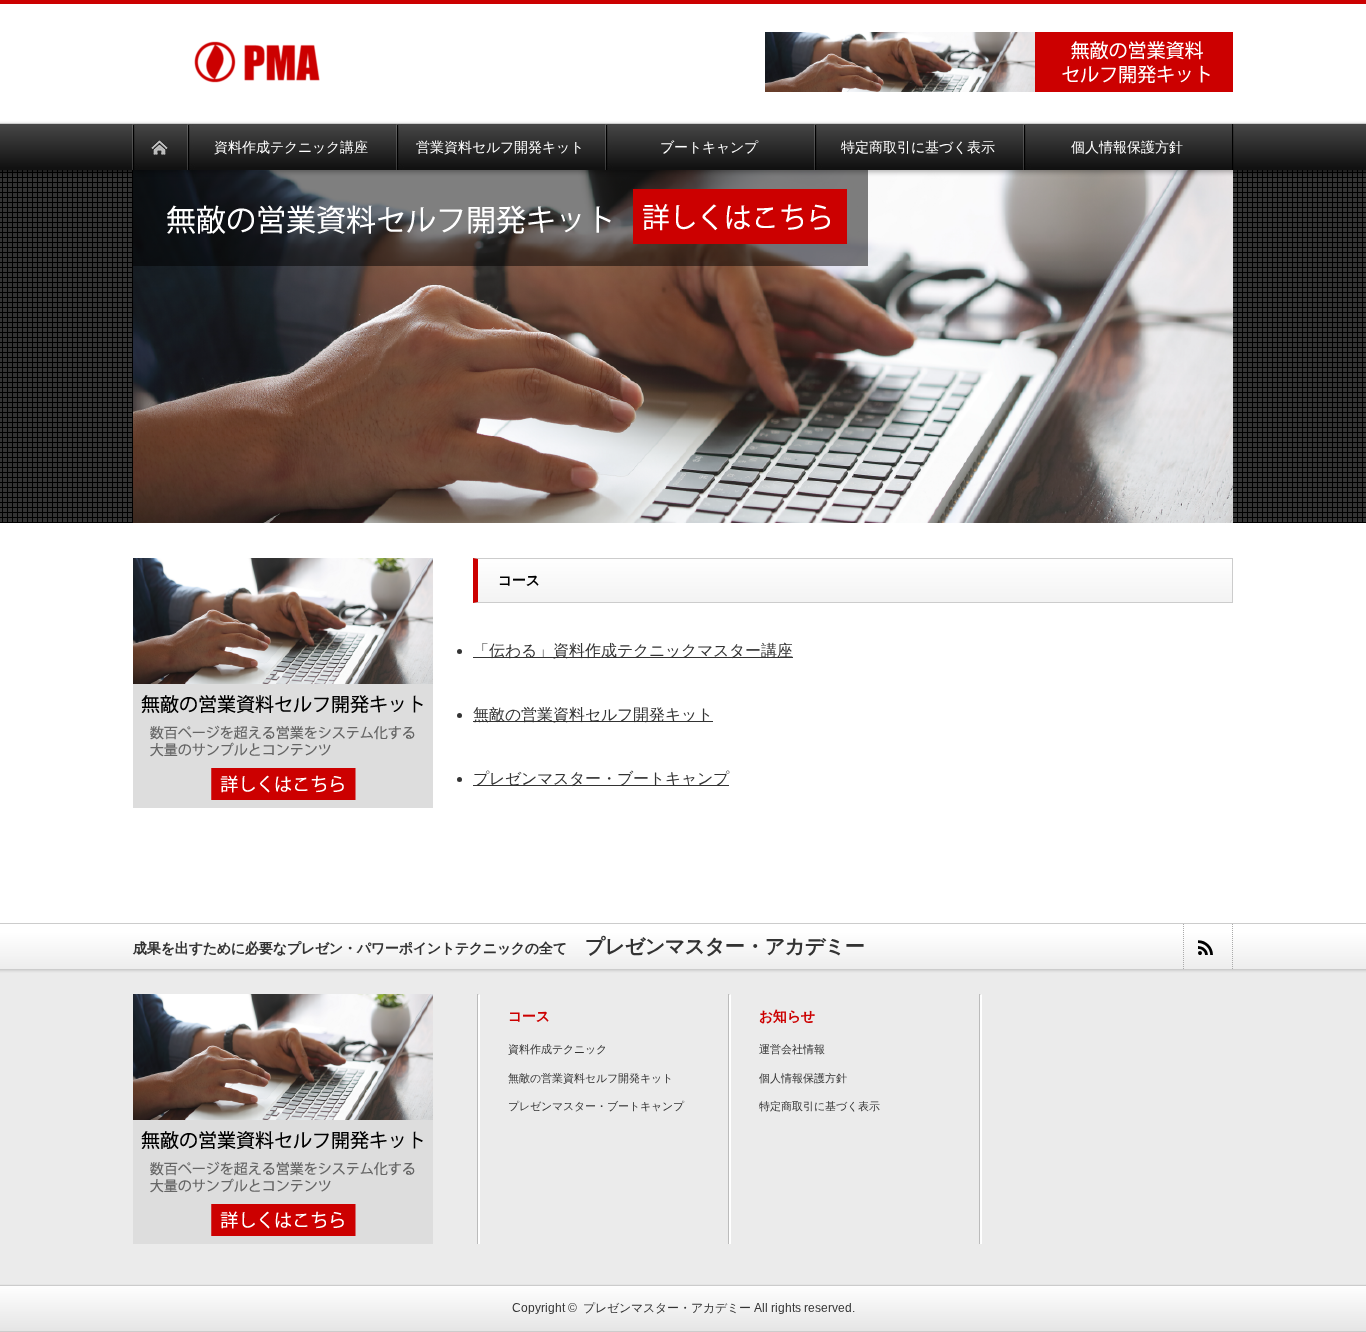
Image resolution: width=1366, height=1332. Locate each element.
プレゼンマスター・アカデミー (667, 1308)
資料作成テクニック (557, 1049)
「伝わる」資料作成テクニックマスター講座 (633, 650)
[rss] (1207, 946)
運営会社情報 (792, 1049)
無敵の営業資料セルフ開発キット (593, 714)
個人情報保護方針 (803, 1078)
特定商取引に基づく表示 (819, 1106)
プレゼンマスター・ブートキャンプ (601, 778)
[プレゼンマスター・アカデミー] (257, 33)
